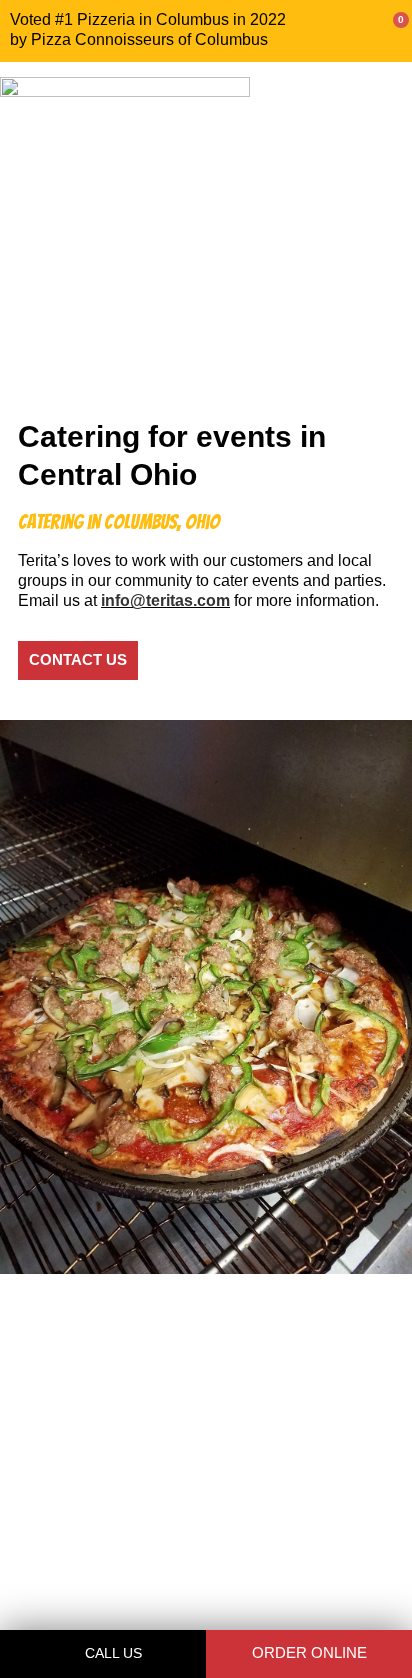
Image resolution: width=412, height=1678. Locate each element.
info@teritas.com (165, 600)
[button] (388, 130)
